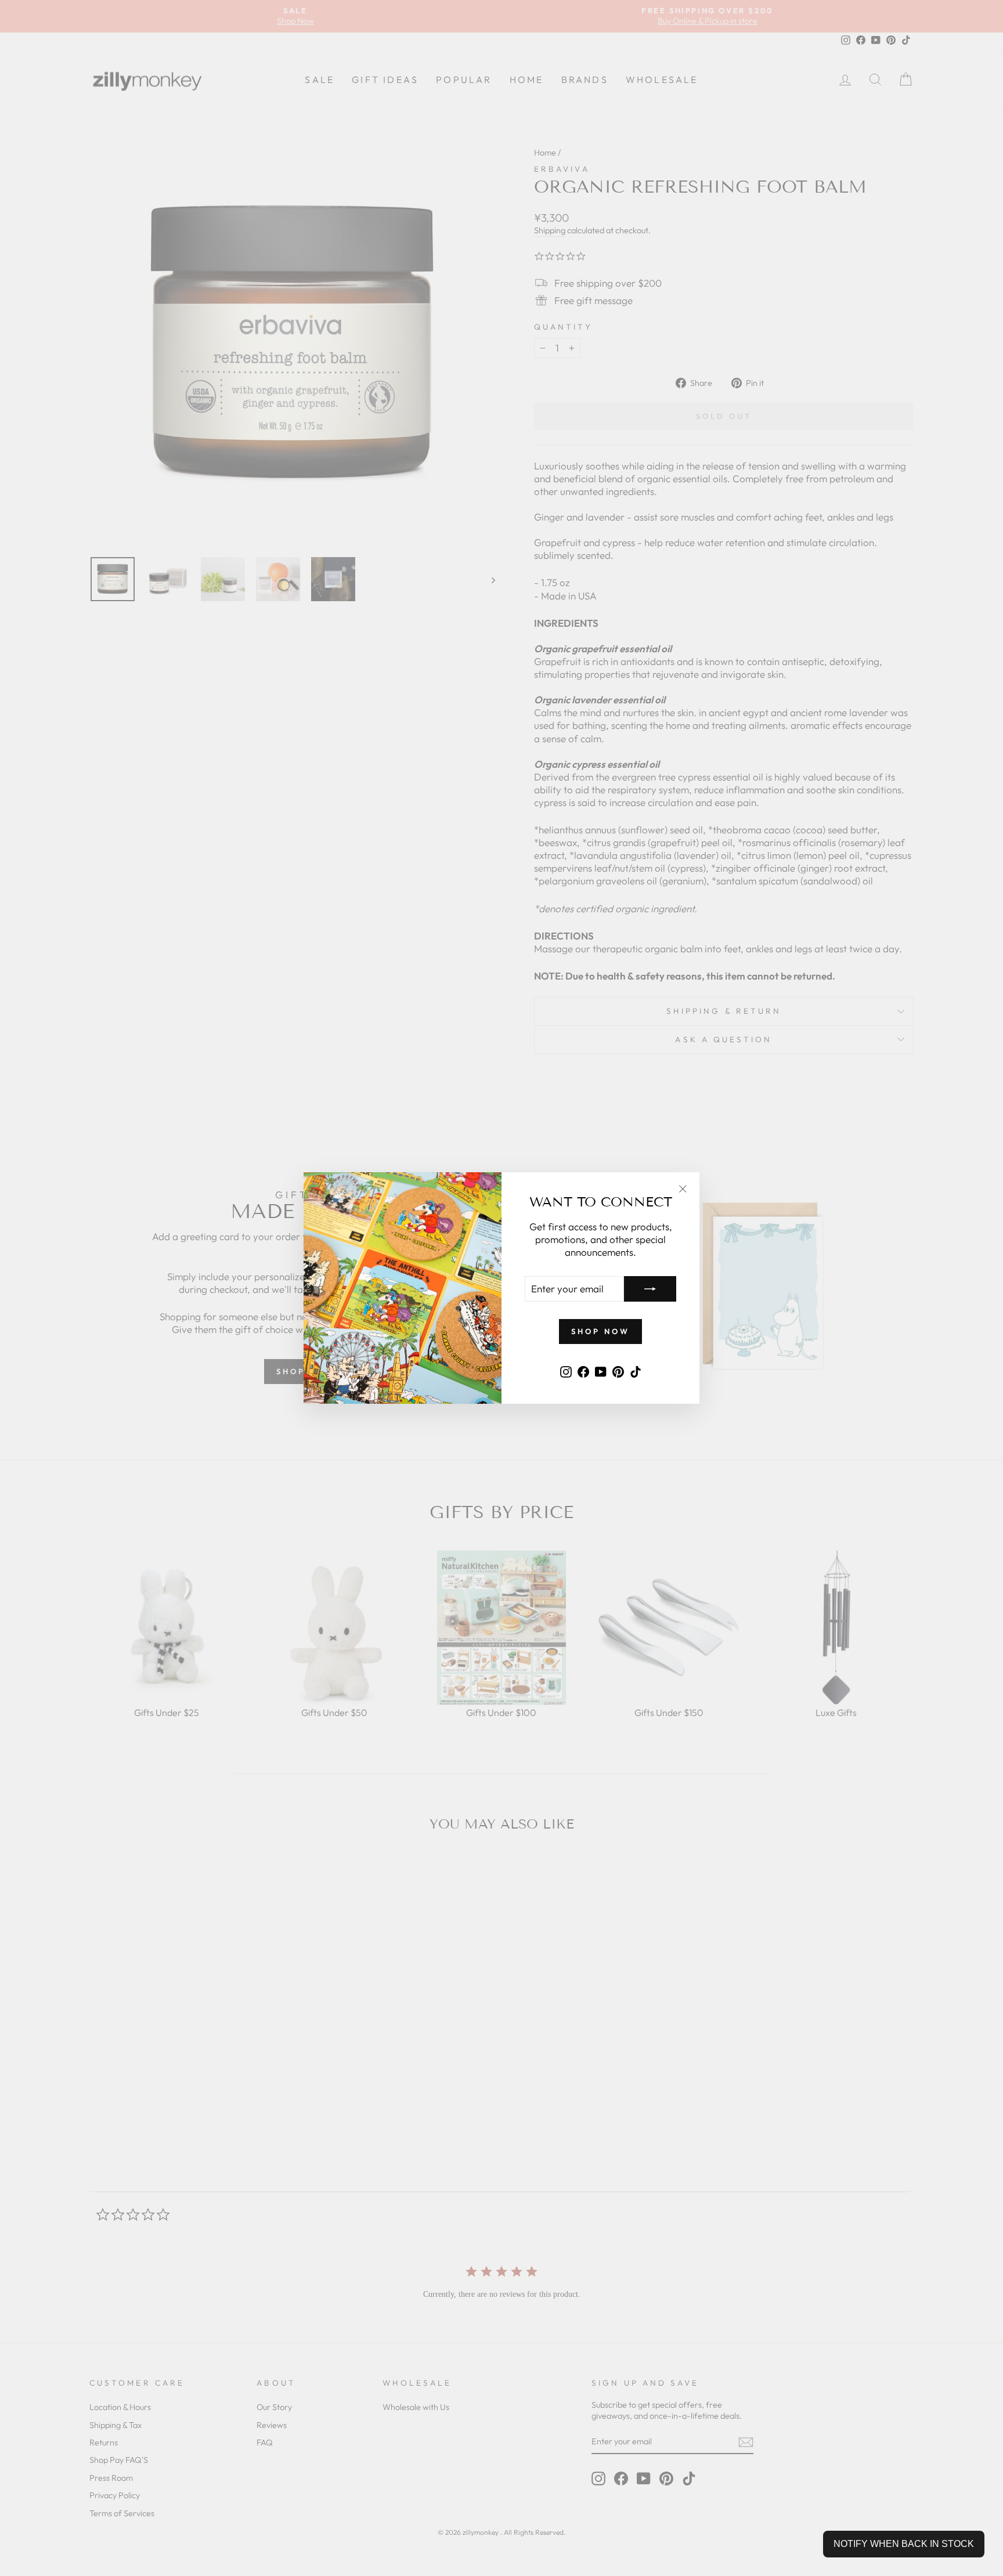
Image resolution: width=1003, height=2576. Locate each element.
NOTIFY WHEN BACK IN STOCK (904, 2544)
